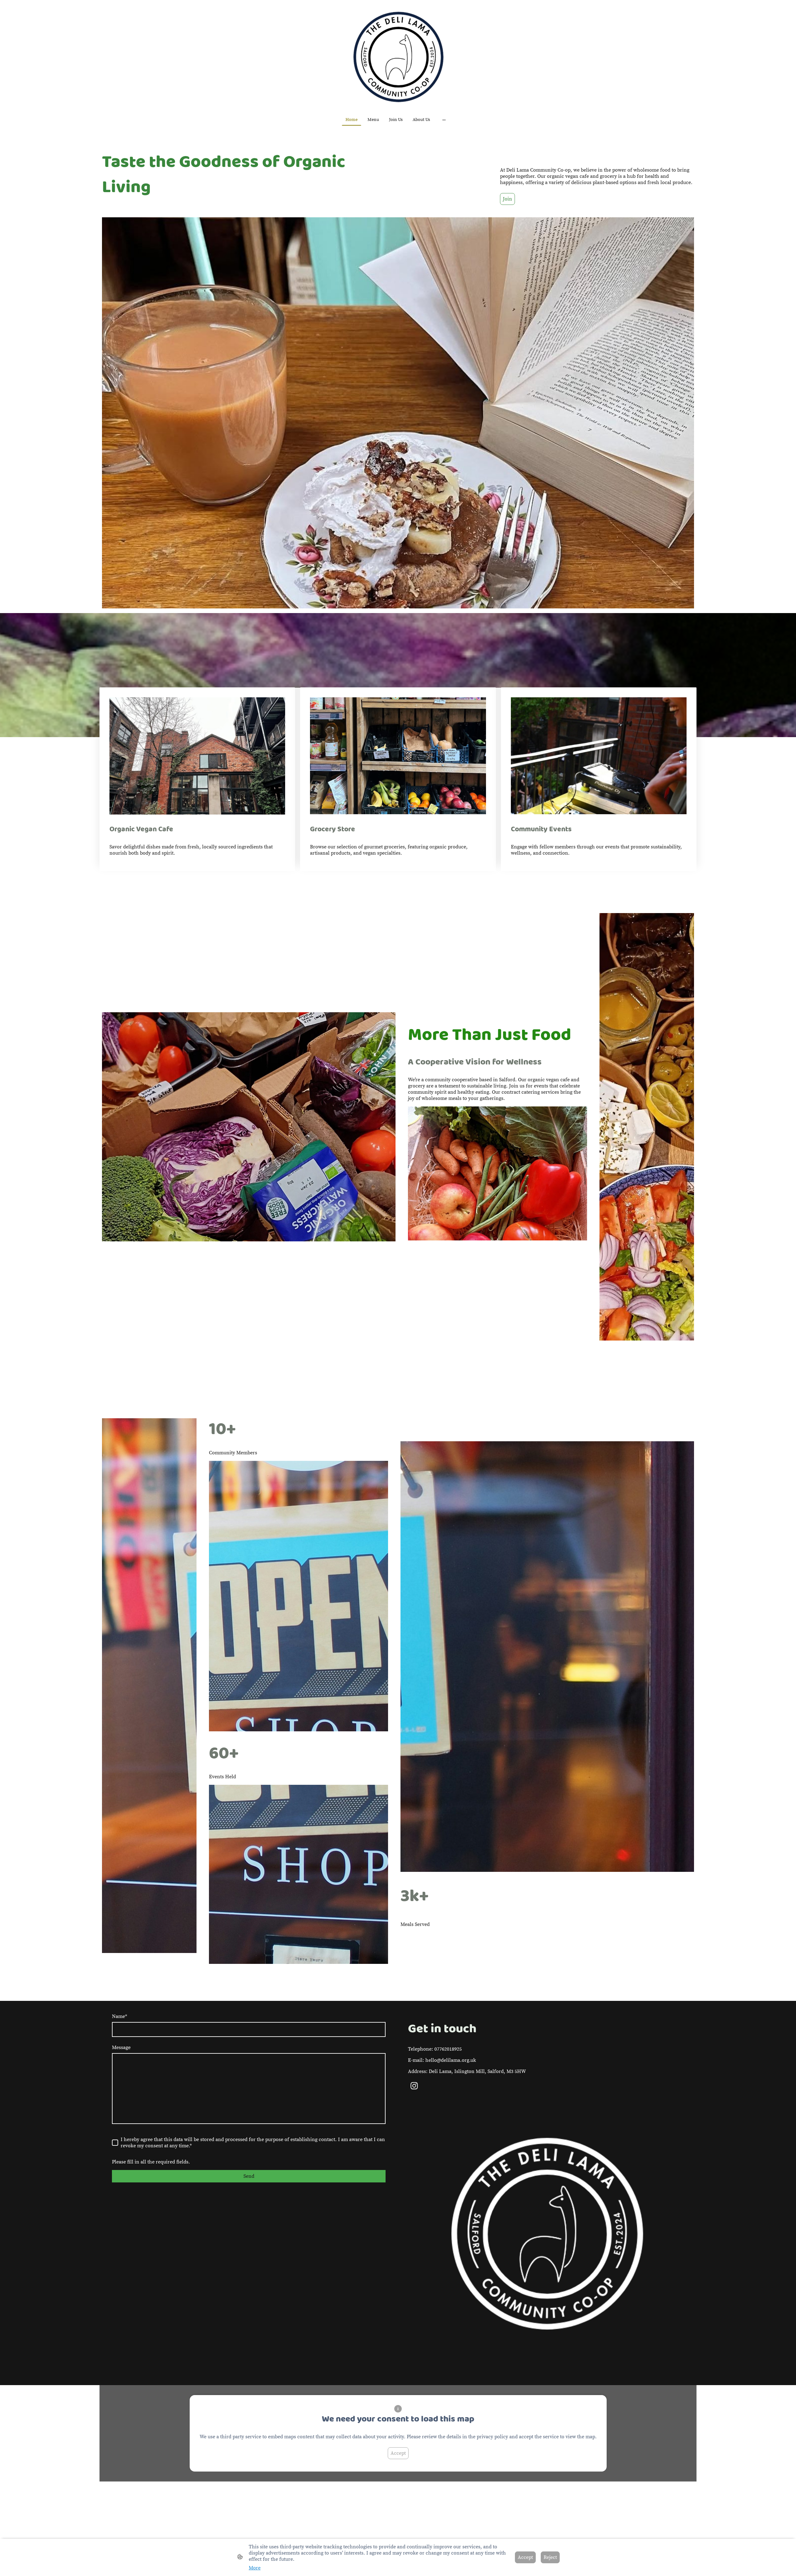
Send (249, 2176)
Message (121, 2047)
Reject (550, 2557)
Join (507, 199)
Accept (398, 2453)
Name (120, 2016)
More (255, 2568)
